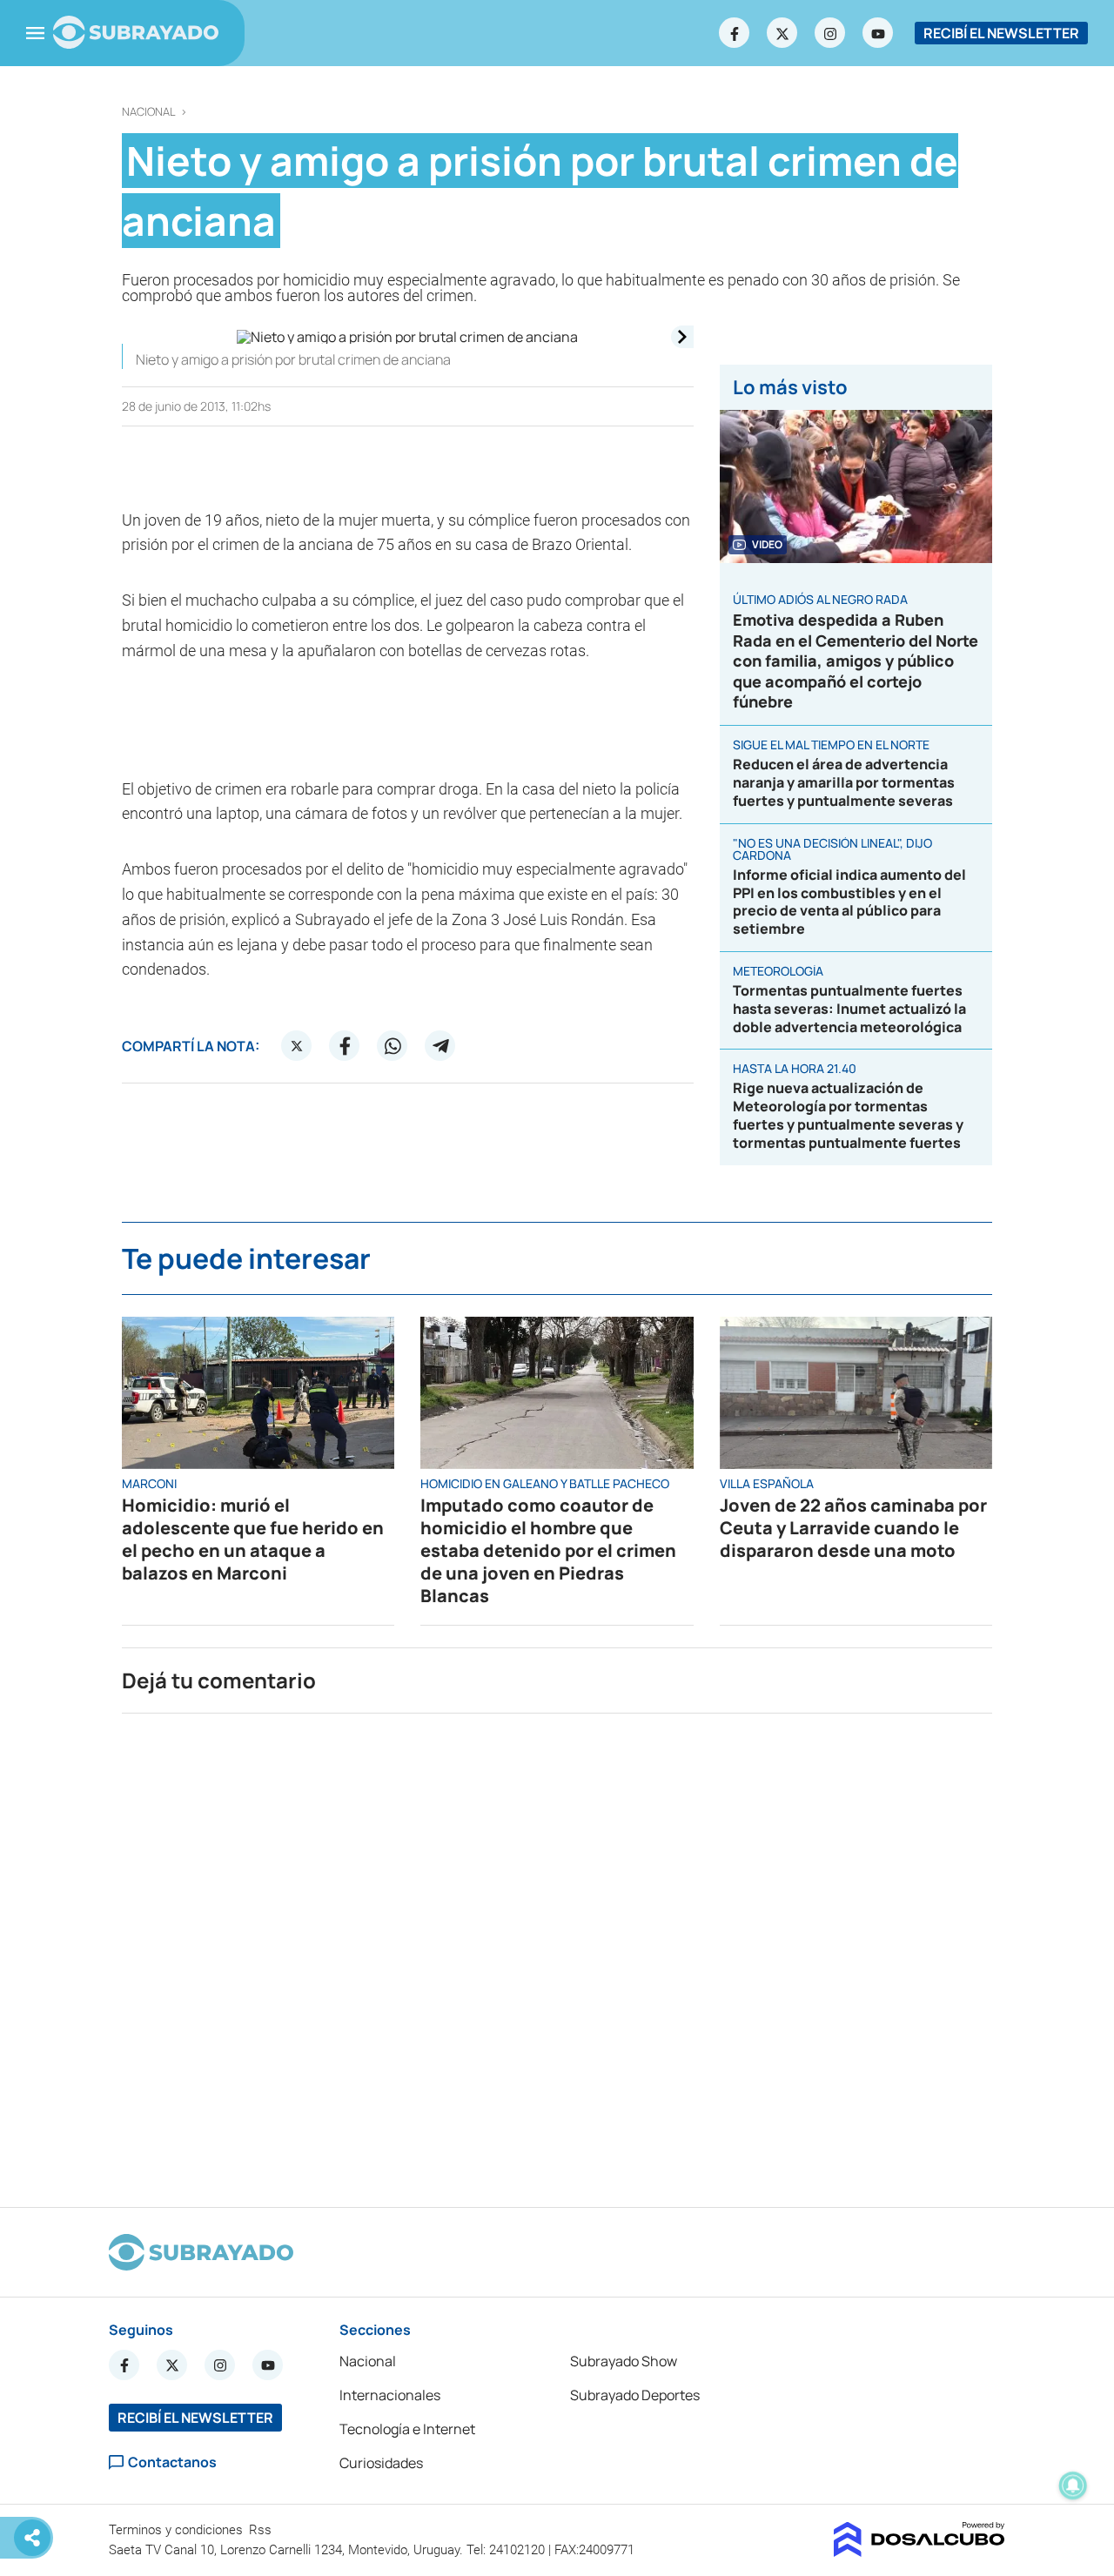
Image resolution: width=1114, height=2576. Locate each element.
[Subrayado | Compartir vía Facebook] (345, 1046)
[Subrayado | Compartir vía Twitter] (297, 1046)
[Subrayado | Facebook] (735, 33)
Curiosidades (381, 2463)
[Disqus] (557, 1953)
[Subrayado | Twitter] (782, 33)
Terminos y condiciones (178, 2530)
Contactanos (172, 2462)
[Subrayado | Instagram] (830, 33)
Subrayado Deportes (635, 2395)
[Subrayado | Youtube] (878, 33)
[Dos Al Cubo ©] (919, 2552)
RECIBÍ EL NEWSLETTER (1001, 33)
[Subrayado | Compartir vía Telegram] (440, 1046)
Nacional (149, 112)
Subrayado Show (624, 2361)
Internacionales (390, 2395)
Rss (262, 2530)
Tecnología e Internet (407, 2429)
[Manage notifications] (1073, 2485)
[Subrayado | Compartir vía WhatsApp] (393, 1046)
